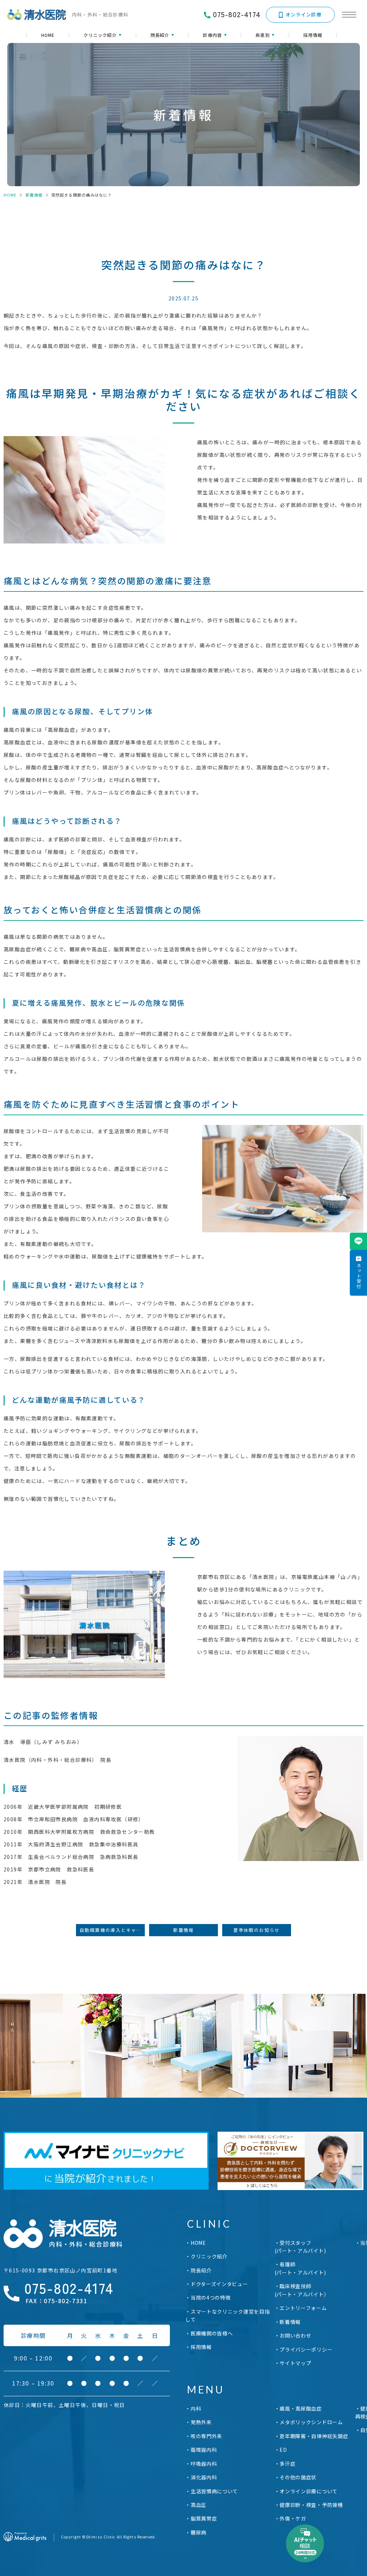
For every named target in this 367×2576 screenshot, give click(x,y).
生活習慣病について (214, 2491)
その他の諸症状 (298, 2477)
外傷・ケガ (293, 2518)
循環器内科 (204, 2450)
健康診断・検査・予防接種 (311, 2505)
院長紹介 (201, 2270)
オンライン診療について (309, 2491)
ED (283, 2450)
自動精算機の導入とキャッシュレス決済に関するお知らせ (112, 1930)
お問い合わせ (295, 2335)
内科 (196, 2408)
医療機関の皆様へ (212, 2333)
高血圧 (199, 2505)
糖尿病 (199, 2532)
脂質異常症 (204, 2518)
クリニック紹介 (209, 2256)
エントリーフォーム (303, 2308)
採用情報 (313, 35)
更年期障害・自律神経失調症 (314, 2436)
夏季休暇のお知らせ (257, 1930)
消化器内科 (204, 2477)
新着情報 (34, 195)
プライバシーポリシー (306, 2349)
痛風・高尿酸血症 (301, 2408)
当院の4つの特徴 (211, 2297)
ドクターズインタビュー (219, 2284)
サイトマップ (295, 2363)
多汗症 (287, 2464)
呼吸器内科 (204, 2464)
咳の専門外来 (206, 2436)
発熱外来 (201, 2422)
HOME (48, 35)
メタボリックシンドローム (311, 2422)
